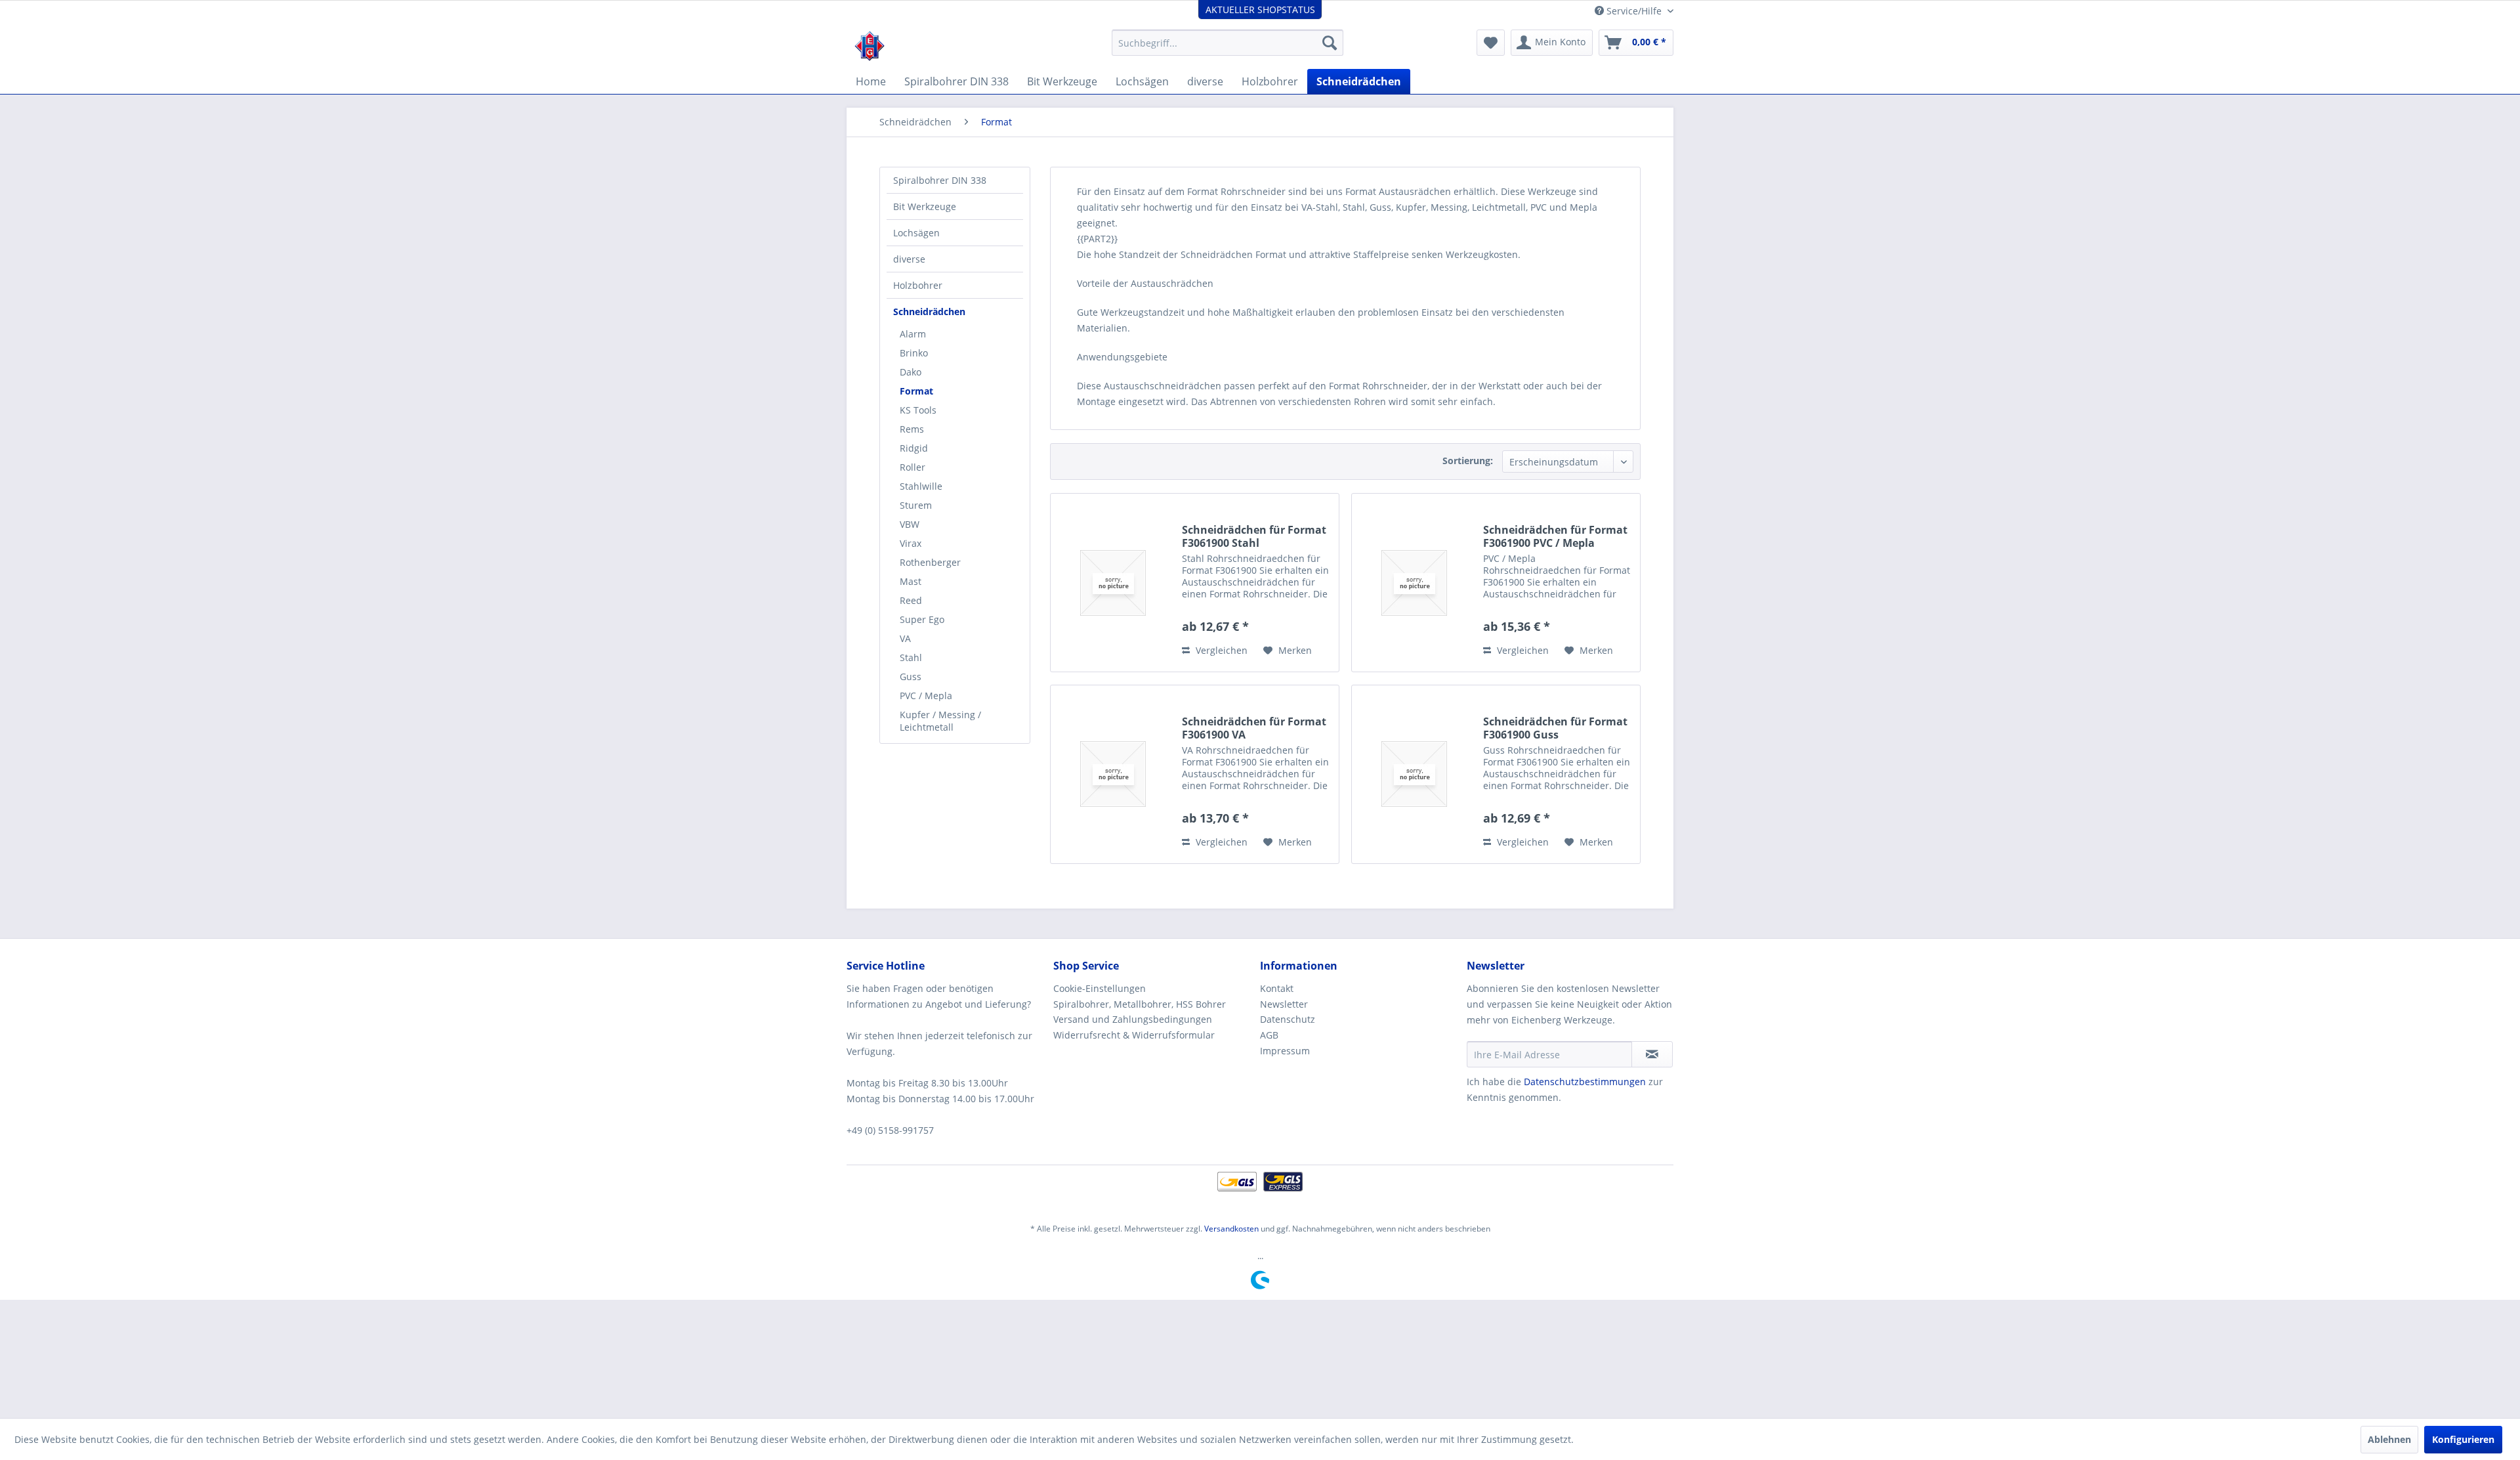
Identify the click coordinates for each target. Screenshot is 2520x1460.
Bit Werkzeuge (925, 206)
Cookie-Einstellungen (1100, 988)
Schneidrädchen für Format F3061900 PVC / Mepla (1555, 536)
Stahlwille (921, 486)
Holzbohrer (918, 285)
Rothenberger (930, 562)
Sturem (916, 505)
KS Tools (918, 410)
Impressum (1285, 1051)
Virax (911, 543)
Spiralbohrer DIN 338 (940, 180)
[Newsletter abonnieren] (1652, 1054)
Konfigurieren (2463, 1439)
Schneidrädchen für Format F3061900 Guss (1555, 728)
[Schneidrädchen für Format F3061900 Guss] (1414, 774)
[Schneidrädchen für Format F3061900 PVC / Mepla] (1414, 583)
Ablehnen (2389, 1439)
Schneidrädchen (929, 311)
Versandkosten (1231, 1229)
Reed (911, 600)
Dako (911, 372)
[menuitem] (1228, 43)
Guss (911, 676)
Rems (912, 429)
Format (916, 391)
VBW (910, 524)
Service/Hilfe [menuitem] (1634, 11)
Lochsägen (916, 233)
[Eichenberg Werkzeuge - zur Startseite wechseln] (870, 46)
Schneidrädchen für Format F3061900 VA (1254, 728)
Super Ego (922, 619)
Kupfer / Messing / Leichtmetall (940, 721)
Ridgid (914, 448)
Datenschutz (1288, 1019)
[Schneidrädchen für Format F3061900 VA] (1113, 774)
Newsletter (1284, 1004)
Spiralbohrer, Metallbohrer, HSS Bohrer (1140, 1004)
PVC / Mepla (926, 696)
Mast (911, 581)
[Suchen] (1330, 43)
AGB (1269, 1035)
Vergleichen (1220, 650)
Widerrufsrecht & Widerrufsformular (1134, 1035)
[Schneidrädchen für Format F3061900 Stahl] (1113, 583)
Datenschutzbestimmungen (1585, 1082)
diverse (909, 259)
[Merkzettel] (1491, 43)
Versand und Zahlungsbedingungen (1133, 1019)
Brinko (914, 353)
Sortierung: (1468, 461)
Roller (913, 467)
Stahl (911, 657)
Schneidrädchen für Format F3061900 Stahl (1254, 536)
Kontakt (1277, 988)
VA (905, 638)
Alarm (913, 334)
